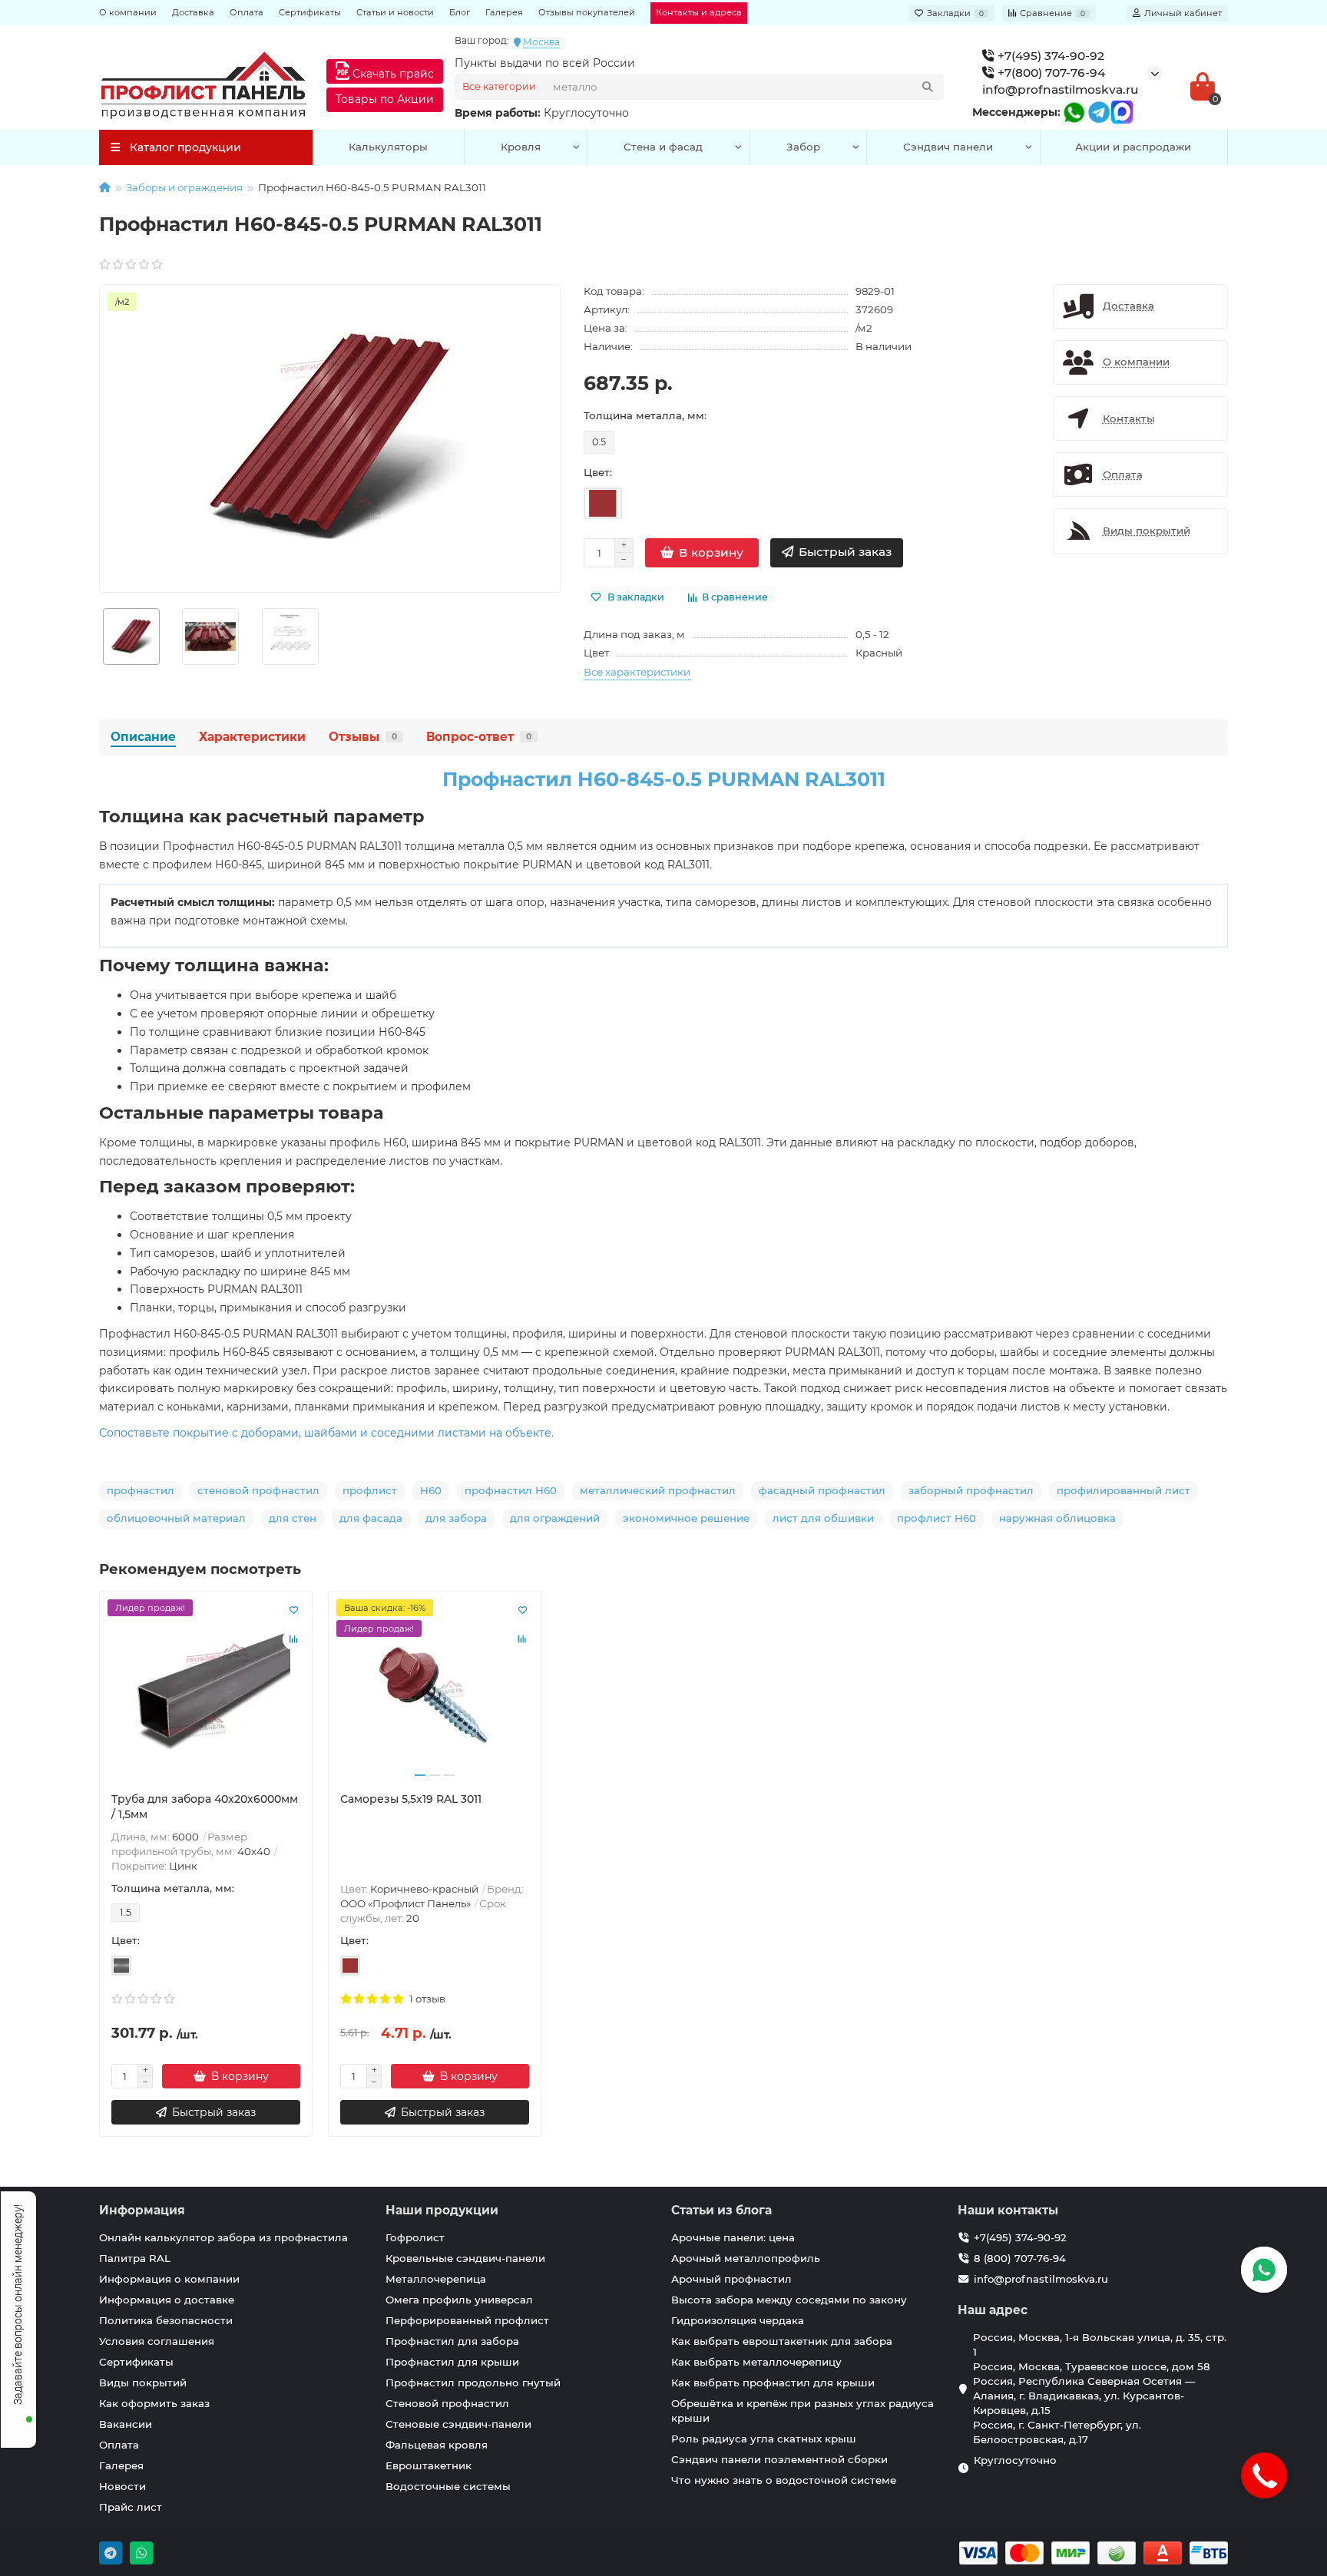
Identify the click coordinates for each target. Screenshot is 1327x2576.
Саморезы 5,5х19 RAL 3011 (411, 1799)
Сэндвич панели (948, 147)
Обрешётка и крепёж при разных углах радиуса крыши (802, 2411)
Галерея (504, 12)
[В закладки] (293, 1610)
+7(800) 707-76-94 (1050, 73)
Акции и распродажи (1133, 147)
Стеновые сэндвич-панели (458, 2424)
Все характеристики (637, 672)
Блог (460, 12)
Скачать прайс (392, 74)
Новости (122, 2486)
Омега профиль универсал (459, 2300)
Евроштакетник (429, 2465)
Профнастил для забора (452, 2341)
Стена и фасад (663, 147)
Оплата (247, 12)
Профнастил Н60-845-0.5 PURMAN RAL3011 (664, 779)
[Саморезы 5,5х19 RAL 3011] (435, 1691)
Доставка (193, 12)
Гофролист (415, 2237)
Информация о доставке (167, 2300)
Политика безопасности (166, 2320)
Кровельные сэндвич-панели (465, 2258)
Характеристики (252, 737)
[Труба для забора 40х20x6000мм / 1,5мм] (206, 1691)
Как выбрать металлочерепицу (756, 2362)
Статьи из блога (721, 2210)
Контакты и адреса (699, 12)
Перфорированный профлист (467, 2320)
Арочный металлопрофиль (746, 2258)
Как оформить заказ (154, 2403)
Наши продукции (442, 2210)
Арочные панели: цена (733, 2237)
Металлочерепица (436, 2279)
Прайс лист (131, 2507)
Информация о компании (169, 2279)
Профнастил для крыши (452, 2362)
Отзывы (363, 737)
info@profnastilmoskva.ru (1061, 89)
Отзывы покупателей (587, 12)
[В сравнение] (293, 1639)
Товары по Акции (385, 99)
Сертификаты (310, 12)
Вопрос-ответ (479, 737)
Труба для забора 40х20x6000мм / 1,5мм (205, 1807)
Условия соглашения (157, 2341)
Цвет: (598, 472)
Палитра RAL (135, 2258)
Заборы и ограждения (184, 187)
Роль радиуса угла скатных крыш (764, 2439)
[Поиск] (928, 87)
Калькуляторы (388, 147)
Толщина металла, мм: (645, 415)
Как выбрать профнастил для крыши (773, 2383)
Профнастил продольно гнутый (473, 2383)
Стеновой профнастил (447, 2403)
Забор (803, 147)
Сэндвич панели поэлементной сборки (779, 2459)
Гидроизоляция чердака (738, 2320)
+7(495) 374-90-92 (1049, 56)
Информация (142, 2210)
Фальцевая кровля (437, 2445)
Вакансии (126, 2424)
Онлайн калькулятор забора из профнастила (223, 2237)
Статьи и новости (395, 12)
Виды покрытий (143, 2383)
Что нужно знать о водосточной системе (784, 2480)
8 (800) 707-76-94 (1020, 2258)
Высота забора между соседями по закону (789, 2300)
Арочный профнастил (731, 2279)
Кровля (521, 147)
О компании (128, 12)
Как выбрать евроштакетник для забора (782, 2341)
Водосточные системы (448, 2486)
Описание (143, 737)
